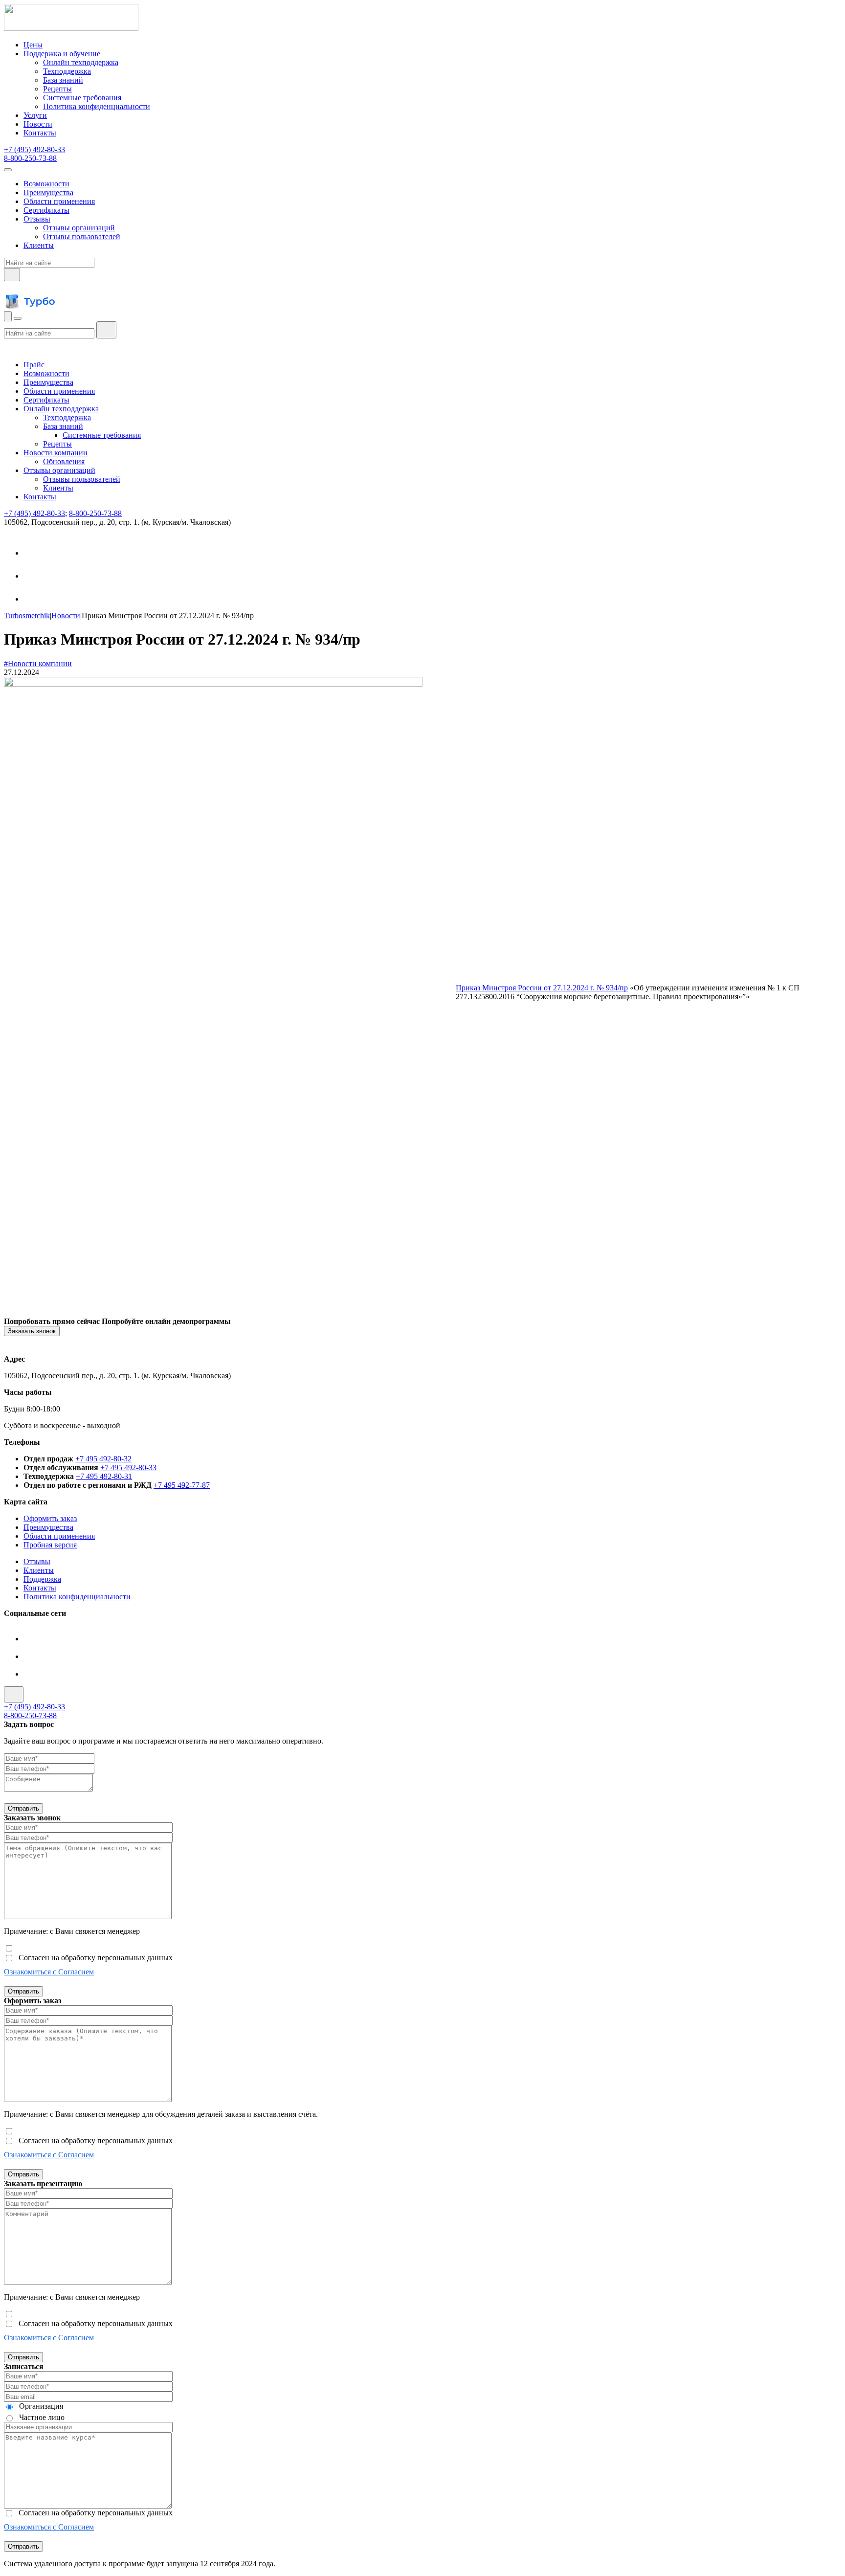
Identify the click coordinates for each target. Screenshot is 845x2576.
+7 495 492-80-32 (103, 1459)
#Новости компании (38, 663)
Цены (33, 45)
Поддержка (42, 1579)
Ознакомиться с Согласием (49, 1972)
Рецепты (57, 89)
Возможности (46, 184)
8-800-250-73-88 (30, 158)
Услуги (35, 115)
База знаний (63, 80)
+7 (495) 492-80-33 (34, 149)
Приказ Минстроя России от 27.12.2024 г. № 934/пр (542, 988)
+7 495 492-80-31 (104, 1476)
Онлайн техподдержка (81, 62)
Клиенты (39, 245)
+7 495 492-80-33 (128, 1467)
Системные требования (82, 98)
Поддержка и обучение (62, 54)
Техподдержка (67, 71)
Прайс (34, 365)
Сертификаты (46, 210)
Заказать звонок (32, 1331)
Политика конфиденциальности (97, 106)
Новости (38, 124)
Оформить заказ (50, 1518)
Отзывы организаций (79, 228)
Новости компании (56, 453)
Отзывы (37, 219)
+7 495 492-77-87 (182, 1485)
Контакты (40, 133)
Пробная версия (50, 1545)
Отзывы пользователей (82, 236)
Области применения (59, 201)
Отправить (23, 1808)
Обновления (64, 461)
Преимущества (48, 192)
